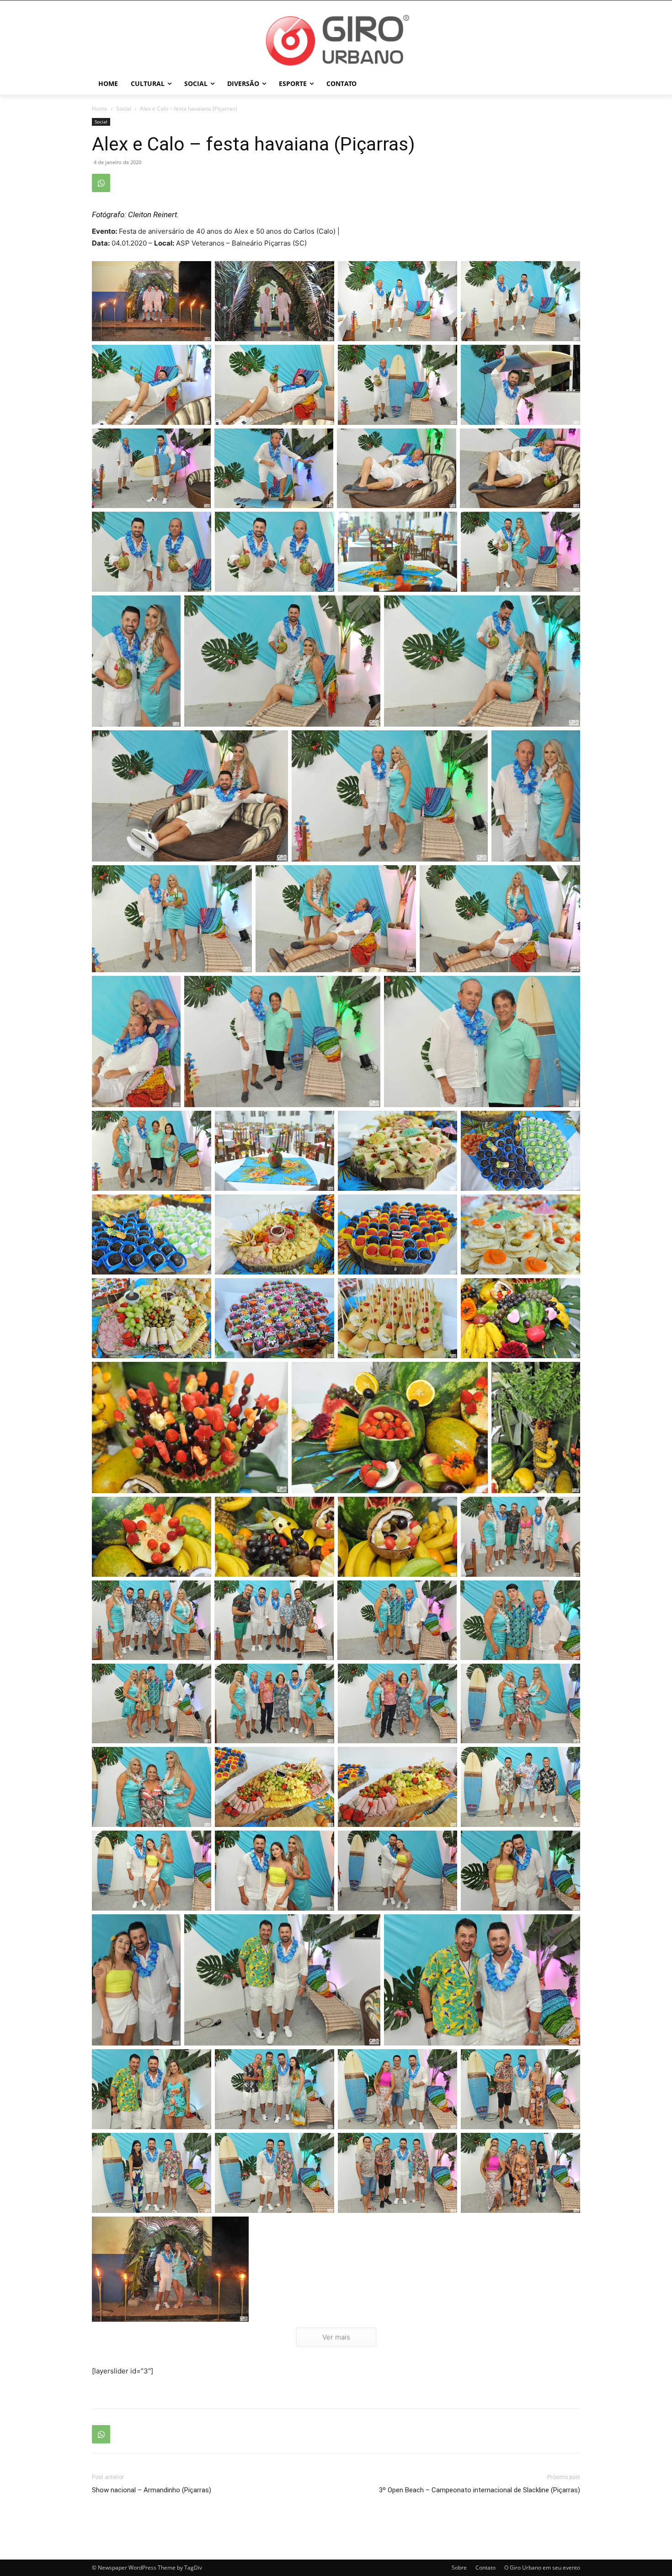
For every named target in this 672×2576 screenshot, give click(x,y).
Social (124, 109)
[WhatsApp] (101, 183)
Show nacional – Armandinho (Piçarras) (152, 2490)
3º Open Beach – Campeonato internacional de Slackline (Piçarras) (480, 2490)
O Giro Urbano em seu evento (542, 2568)
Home (100, 109)
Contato (485, 2568)
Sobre (459, 2568)
